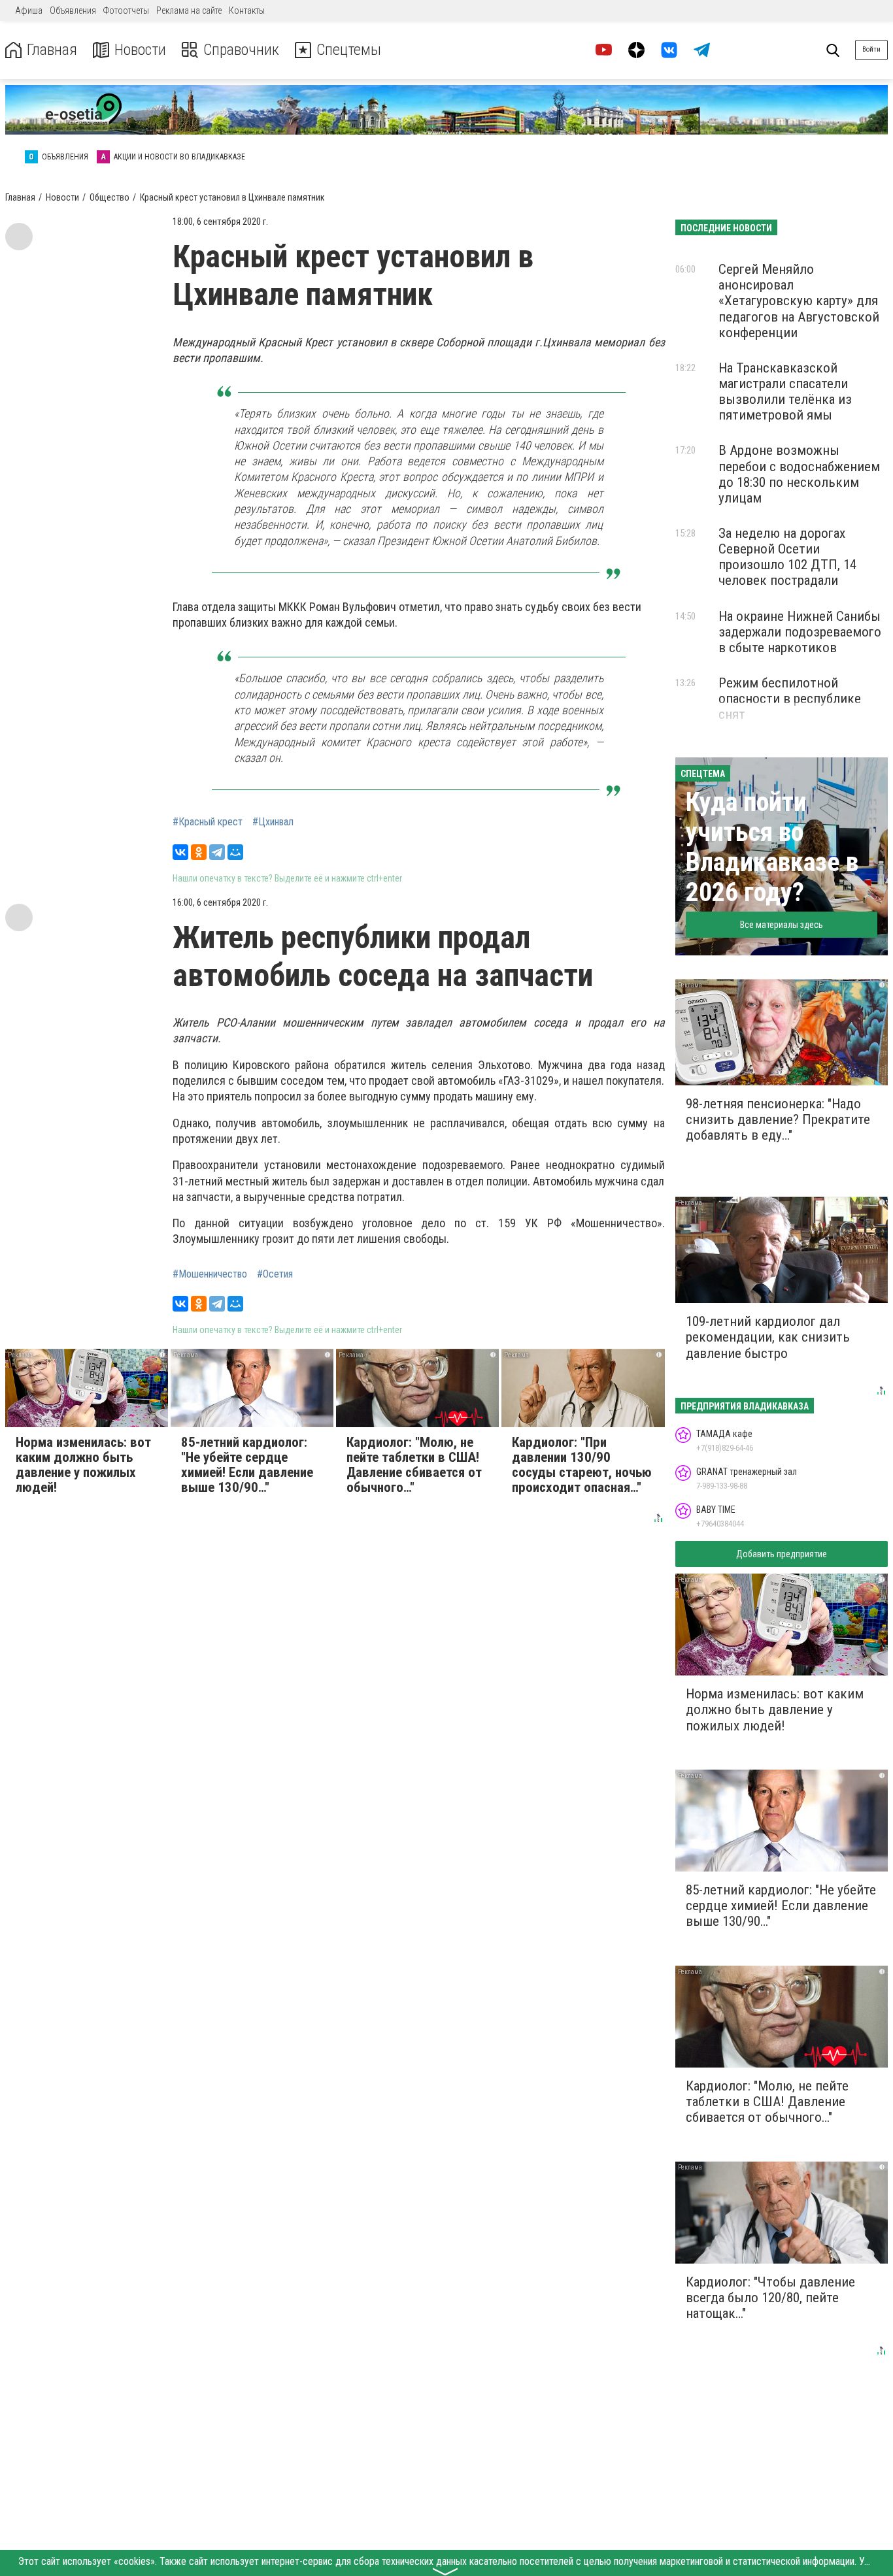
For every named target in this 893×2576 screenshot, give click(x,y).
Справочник (241, 50)
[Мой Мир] (235, 852)
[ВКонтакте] (180, 852)
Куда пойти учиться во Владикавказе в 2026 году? (772, 847)
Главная (52, 50)
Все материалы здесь (782, 925)
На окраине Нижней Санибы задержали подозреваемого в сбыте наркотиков (800, 632)
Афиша (29, 10)
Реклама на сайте (189, 10)
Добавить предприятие (782, 1554)
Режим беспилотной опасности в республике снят (790, 699)
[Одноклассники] (199, 852)
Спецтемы (349, 50)
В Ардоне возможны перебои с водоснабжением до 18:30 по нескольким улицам (799, 474)
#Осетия (275, 1274)
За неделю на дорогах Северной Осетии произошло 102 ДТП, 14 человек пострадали (787, 557)
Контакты (247, 10)
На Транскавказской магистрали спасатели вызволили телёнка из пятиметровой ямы (785, 391)
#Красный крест (208, 822)
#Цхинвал (273, 822)
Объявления (73, 10)
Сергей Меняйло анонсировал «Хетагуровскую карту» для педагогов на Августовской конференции (799, 301)
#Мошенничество (210, 1274)
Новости (140, 50)
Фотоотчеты (126, 10)
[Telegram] (217, 852)
